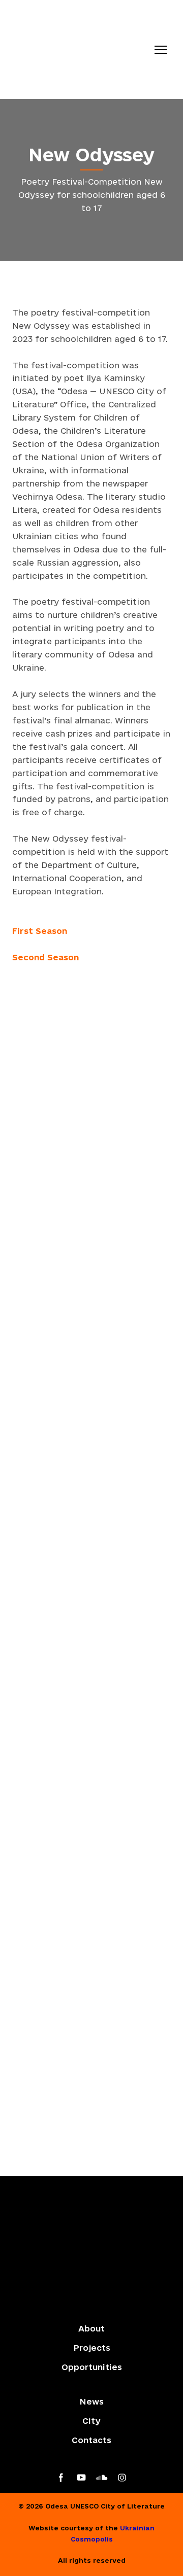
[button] (61, 2478)
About (91, 2328)
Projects (92, 2348)
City (91, 2421)
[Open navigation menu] (161, 50)
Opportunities (92, 2367)
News (91, 2401)
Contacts (91, 2440)
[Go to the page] (81, 49)
